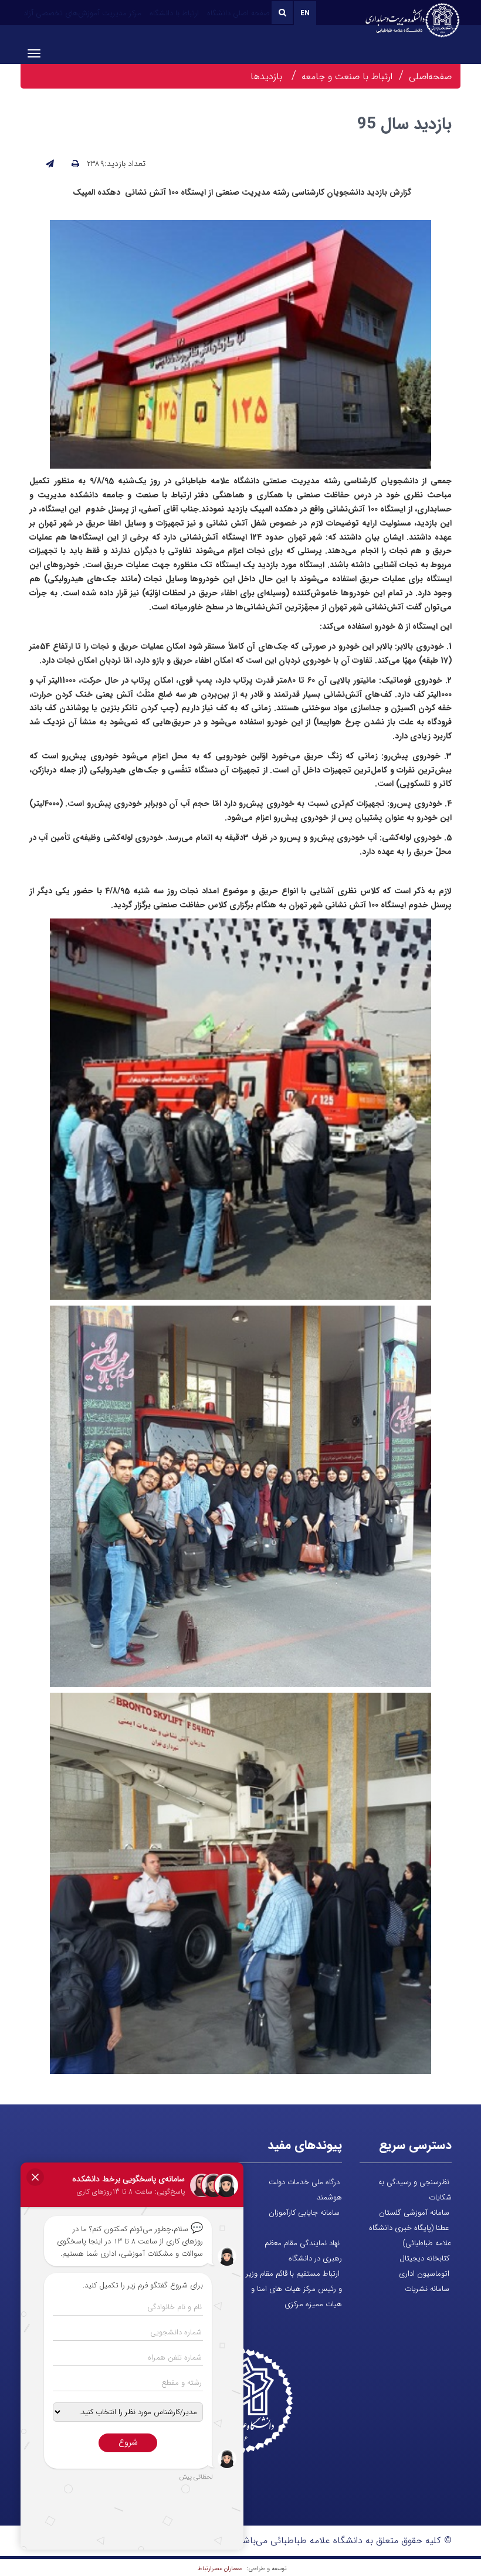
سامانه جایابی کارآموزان (304, 2213)
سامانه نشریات (427, 2289)
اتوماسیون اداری (424, 2274)
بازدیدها (268, 77)
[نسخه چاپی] (75, 164)
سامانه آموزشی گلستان (414, 2213)
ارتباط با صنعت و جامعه (347, 77)
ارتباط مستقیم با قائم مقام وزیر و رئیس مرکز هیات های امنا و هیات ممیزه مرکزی (294, 2289)
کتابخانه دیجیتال (424, 2258)
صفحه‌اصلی (430, 77)
